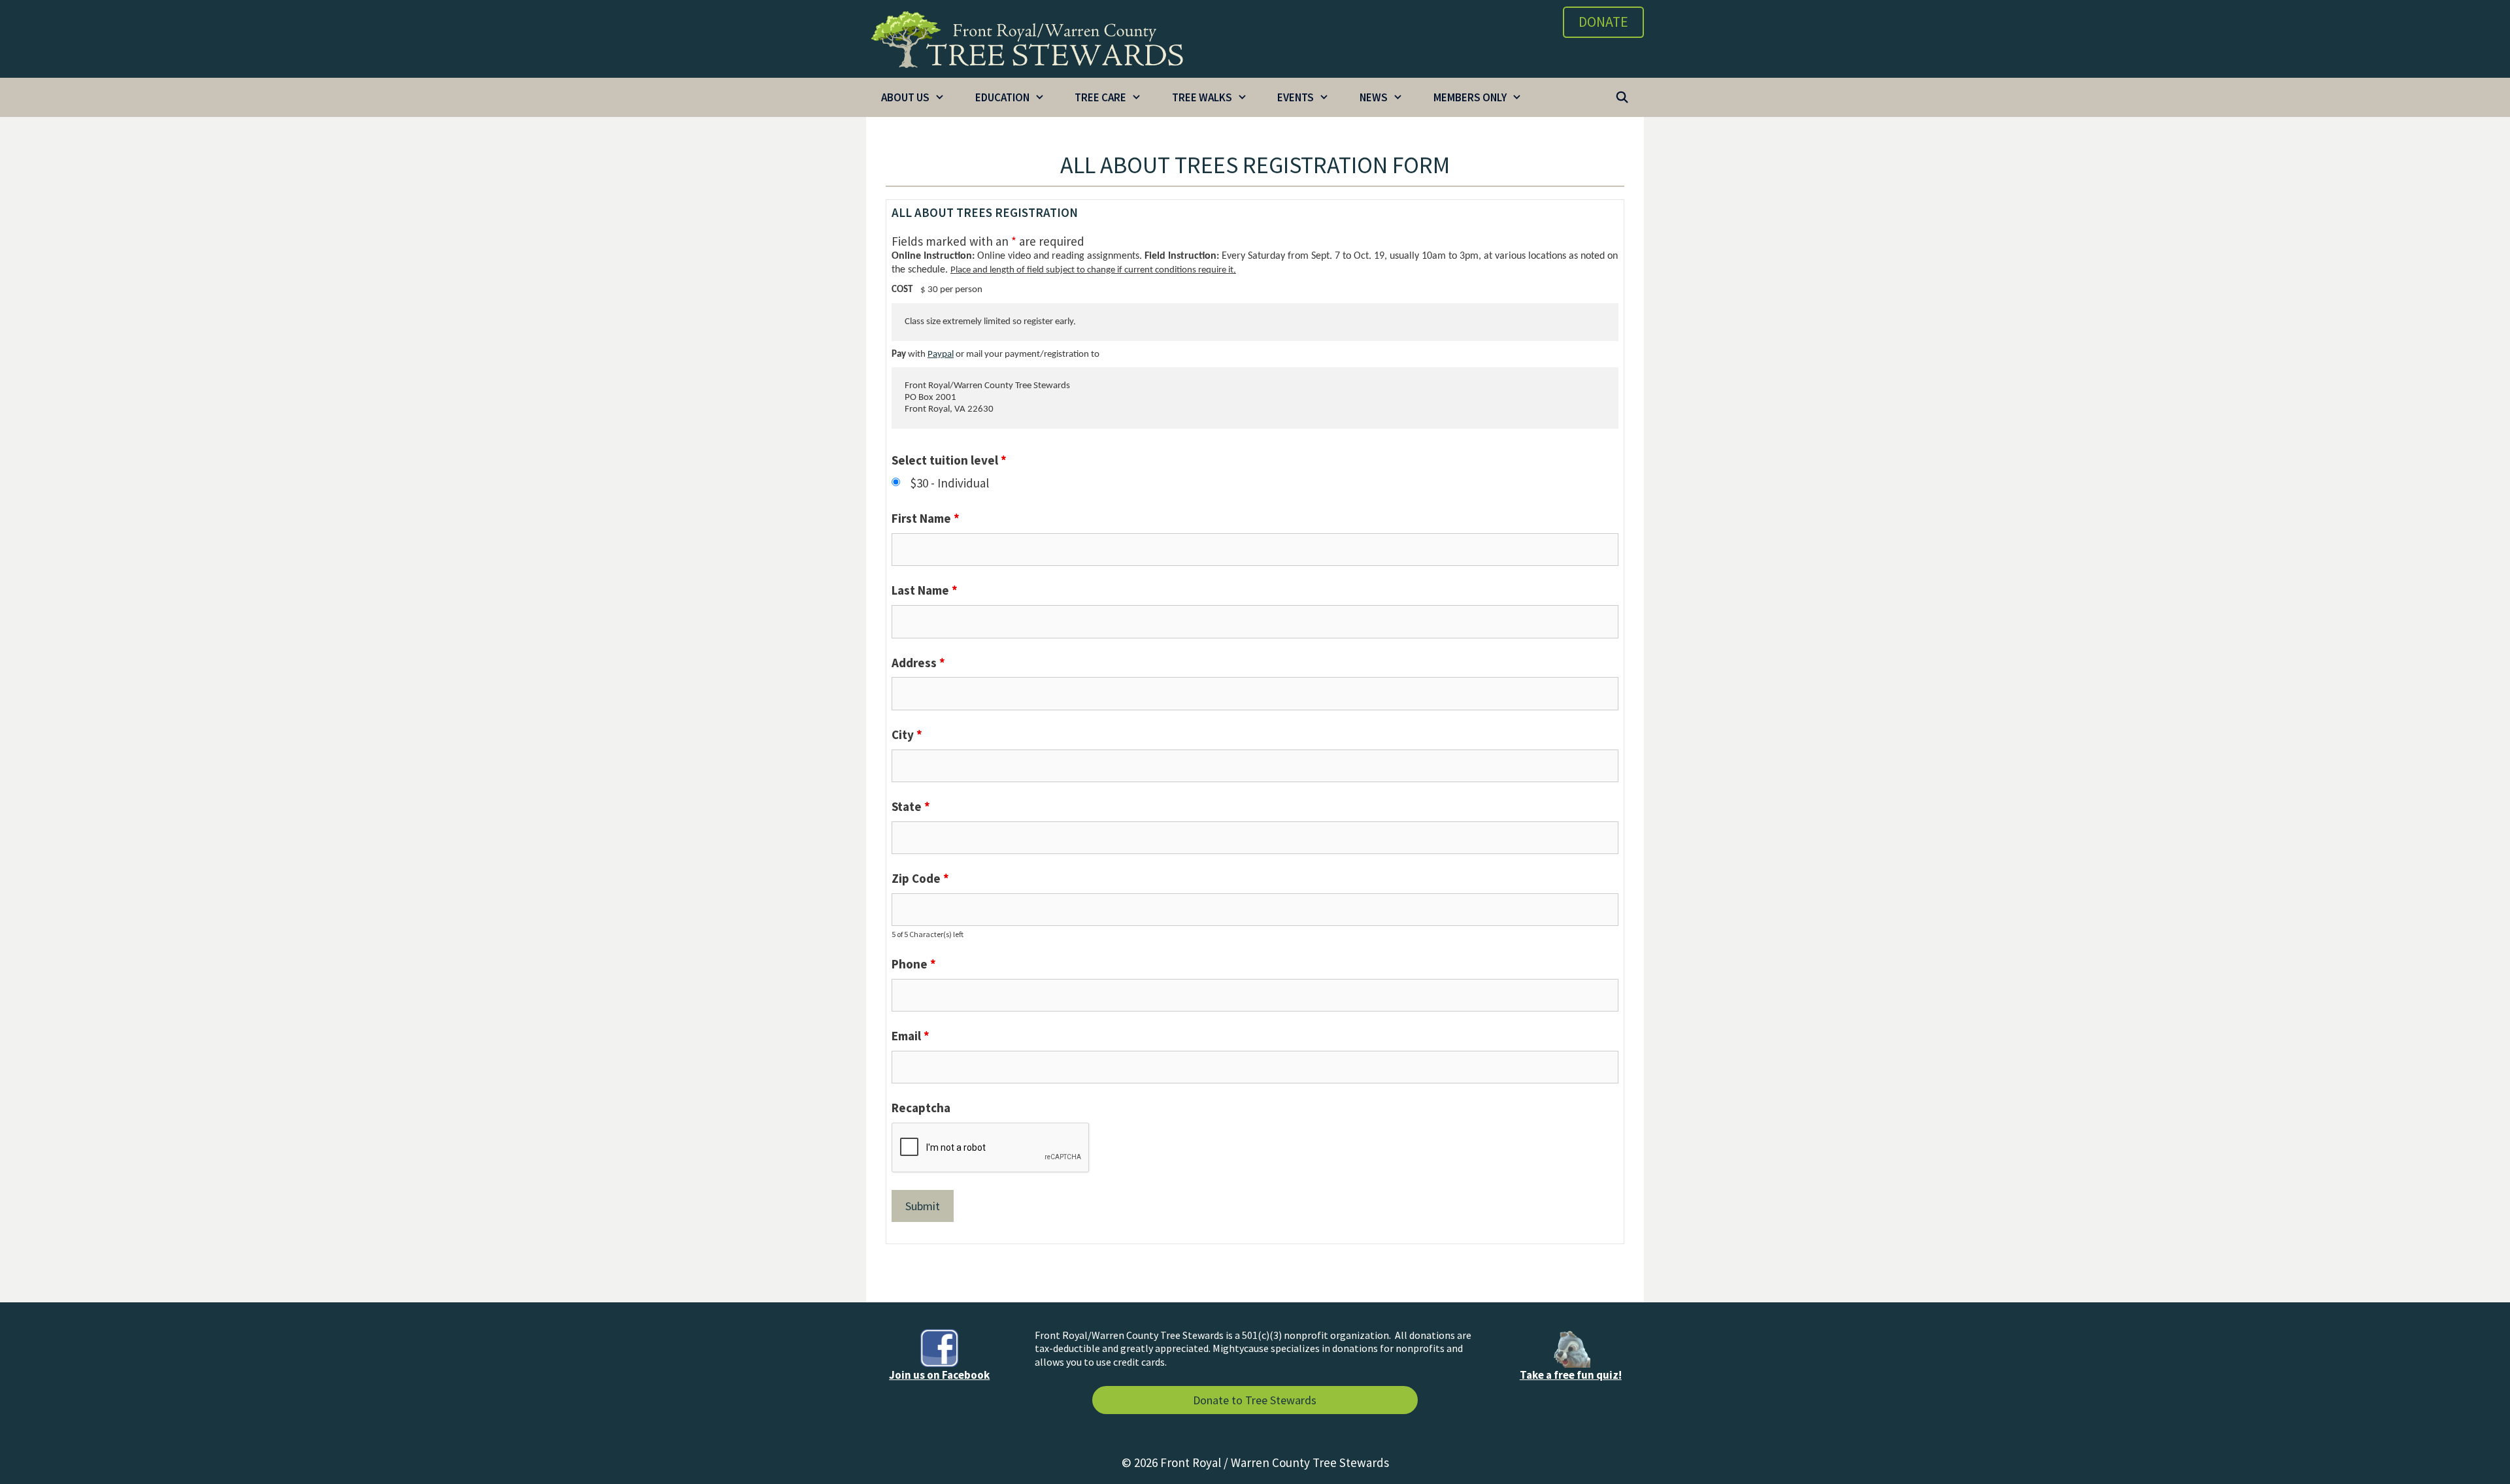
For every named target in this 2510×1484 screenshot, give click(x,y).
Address (918, 663)
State (911, 806)
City (907, 734)
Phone (914, 964)
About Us (905, 97)
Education (1002, 97)
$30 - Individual (950, 483)
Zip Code (920, 878)
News (1374, 97)
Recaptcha (921, 1108)
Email (911, 1036)
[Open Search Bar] (1622, 97)
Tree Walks (1202, 97)
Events (1296, 97)
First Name (926, 518)
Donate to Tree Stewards (1255, 1400)
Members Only (1470, 97)
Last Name (925, 590)
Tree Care (1100, 97)
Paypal (941, 355)
